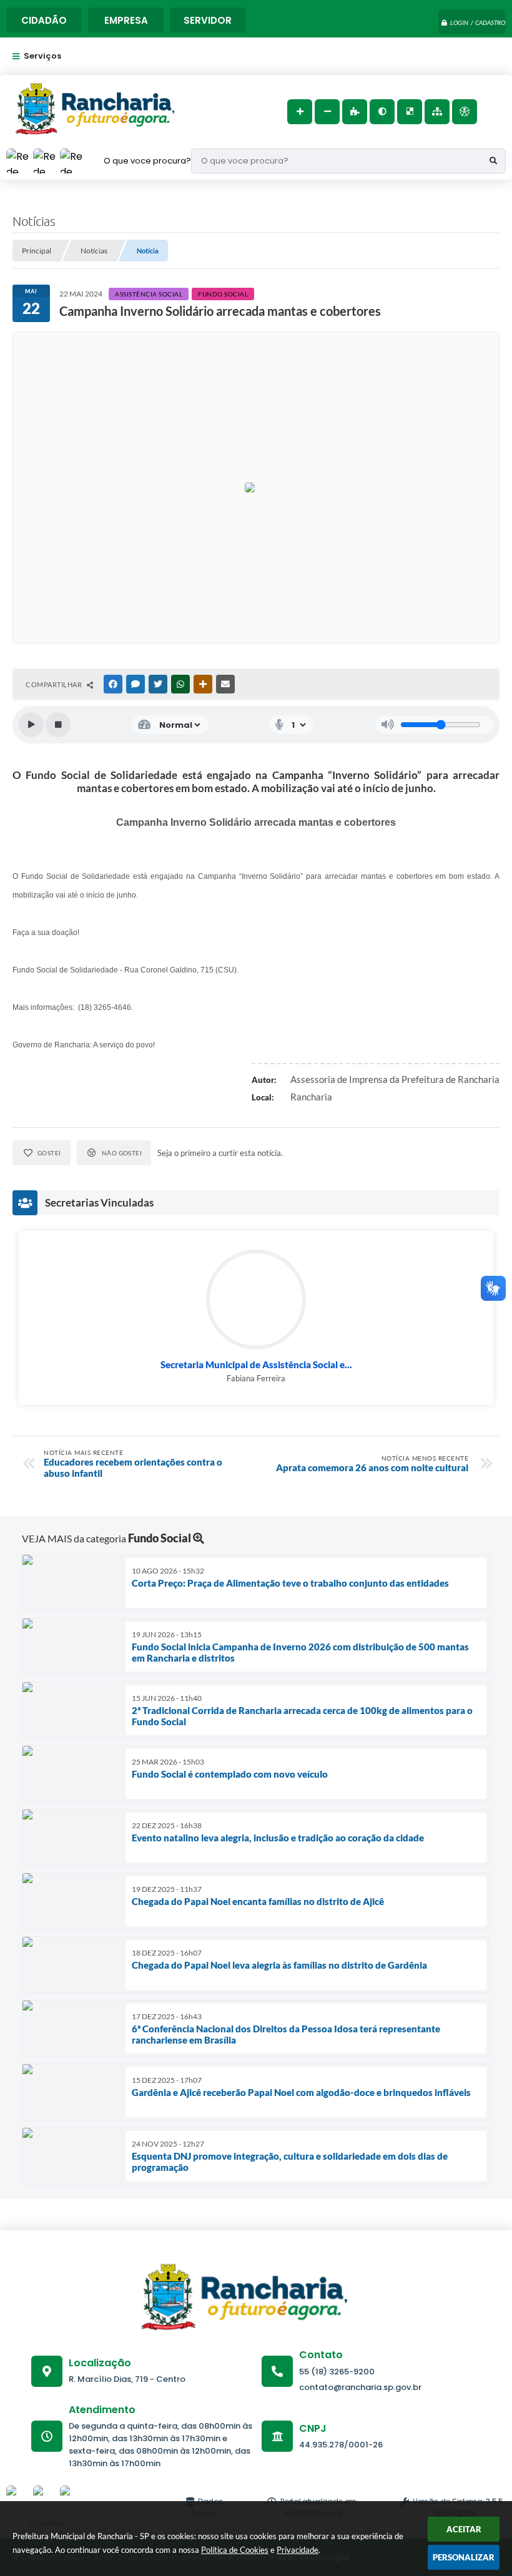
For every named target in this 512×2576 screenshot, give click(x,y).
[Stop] (58, 725)
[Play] (31, 725)
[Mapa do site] (437, 112)
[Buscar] (493, 161)
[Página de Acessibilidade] (465, 112)
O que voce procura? (147, 161)
